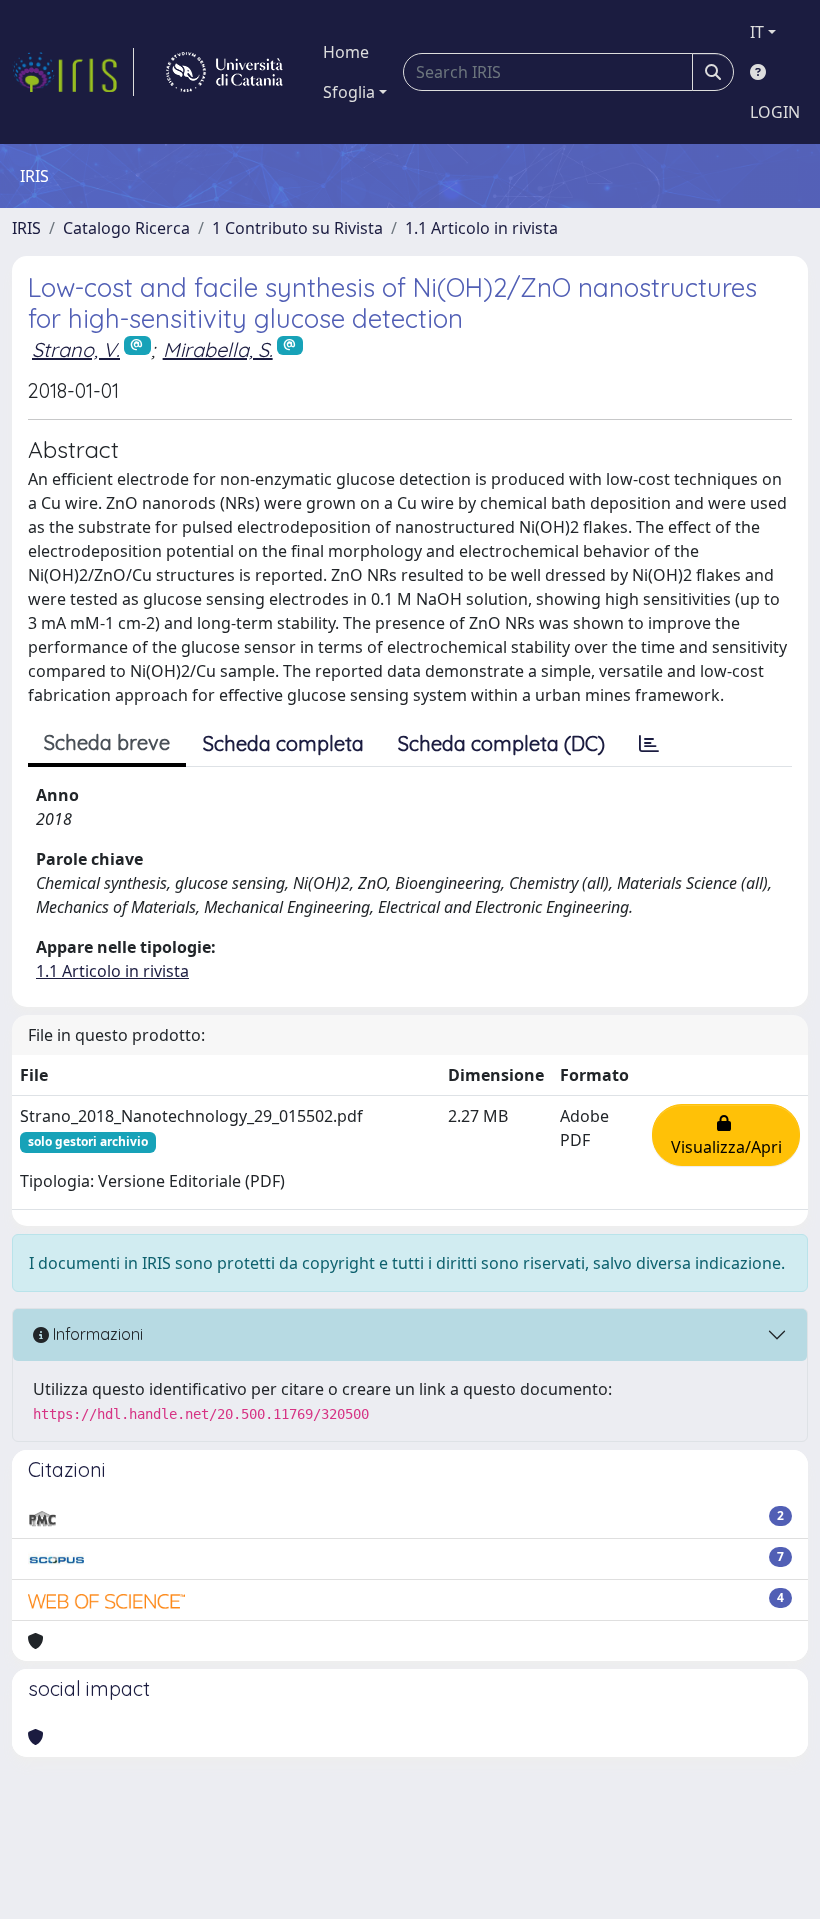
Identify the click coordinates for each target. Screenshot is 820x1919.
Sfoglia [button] (349, 92)
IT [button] (757, 32)
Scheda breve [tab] (107, 742)
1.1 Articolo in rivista (481, 228)
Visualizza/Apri (726, 1135)
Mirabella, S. (218, 349)
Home (346, 52)
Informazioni (96, 1334)
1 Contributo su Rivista (297, 228)
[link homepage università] (224, 72)
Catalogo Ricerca (126, 228)
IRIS (26, 228)
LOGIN (775, 112)
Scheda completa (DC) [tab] (501, 743)
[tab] (649, 744)
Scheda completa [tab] (283, 743)
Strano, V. (76, 349)
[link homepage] (73, 72)
